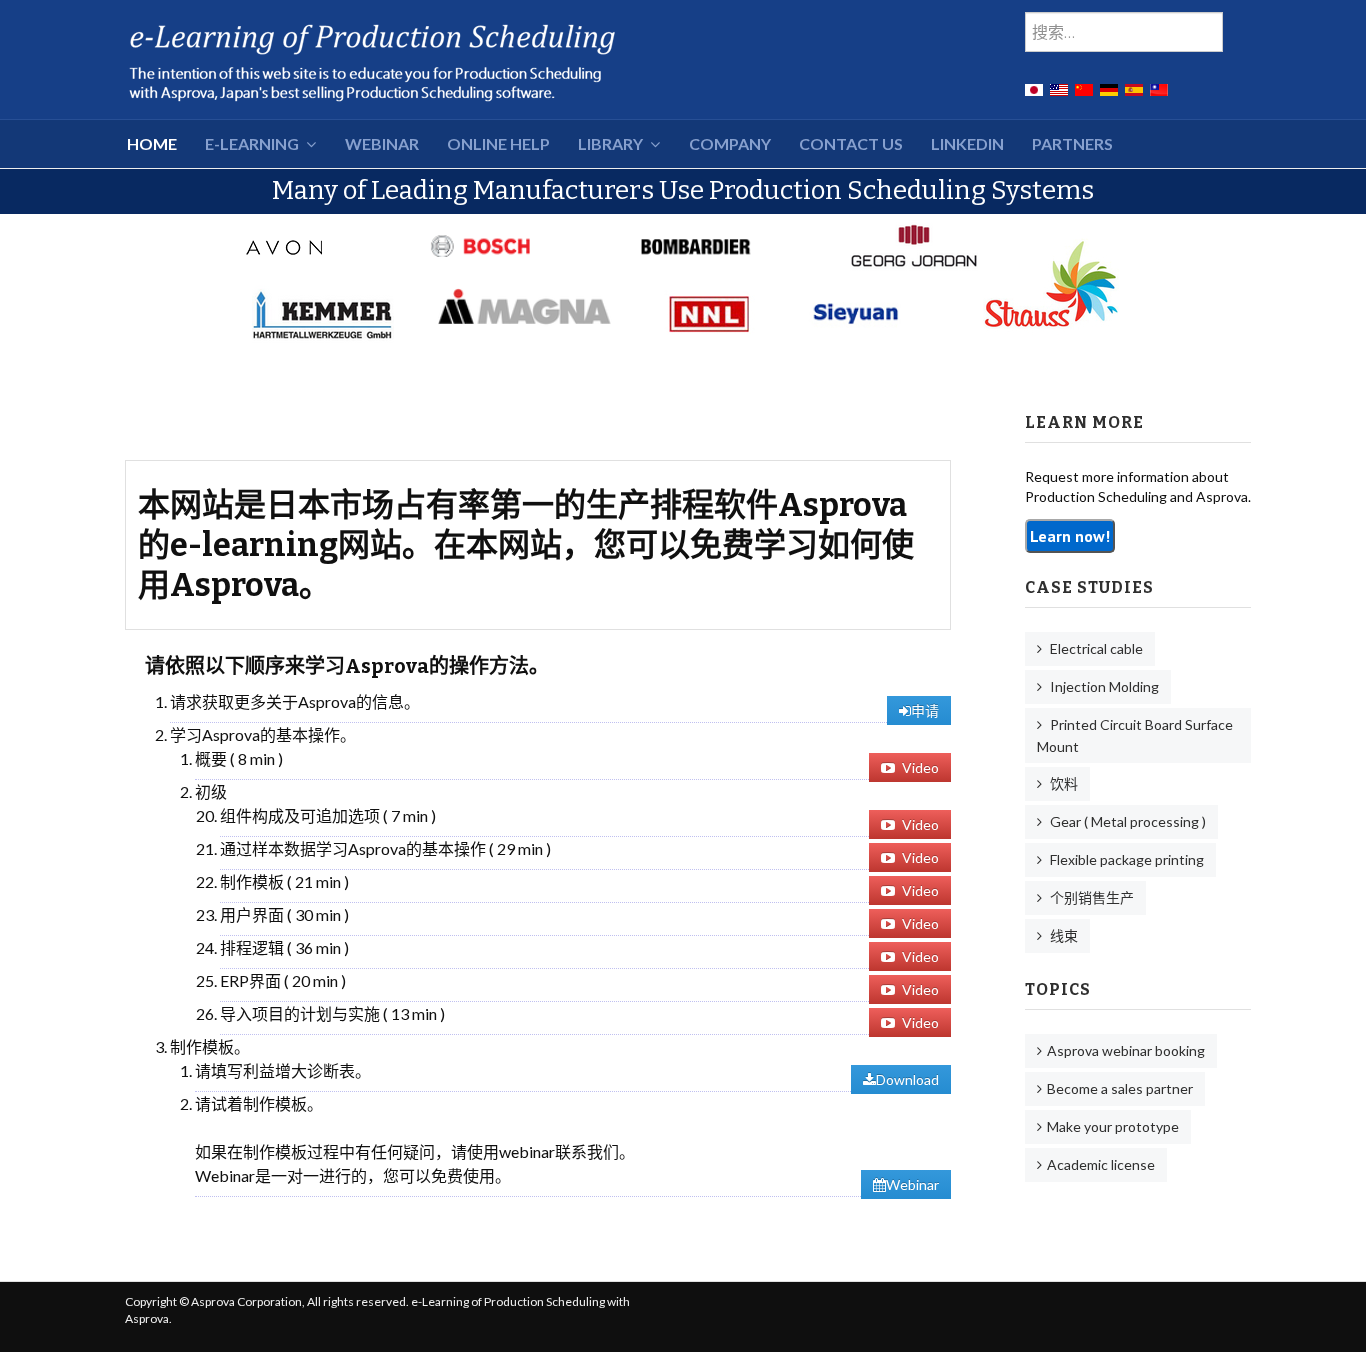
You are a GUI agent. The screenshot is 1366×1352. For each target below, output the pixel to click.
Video (919, 767)
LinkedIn (967, 143)
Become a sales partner (1120, 1088)
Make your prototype (1113, 1126)
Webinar (382, 143)
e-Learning (252, 143)
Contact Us (851, 143)
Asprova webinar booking (1126, 1050)
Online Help (498, 143)
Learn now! (1070, 536)
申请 (925, 710)
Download (907, 1079)
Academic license (1101, 1164)
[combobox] (1124, 32)
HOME (152, 143)
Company (730, 143)
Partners (1072, 143)
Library (610, 143)
